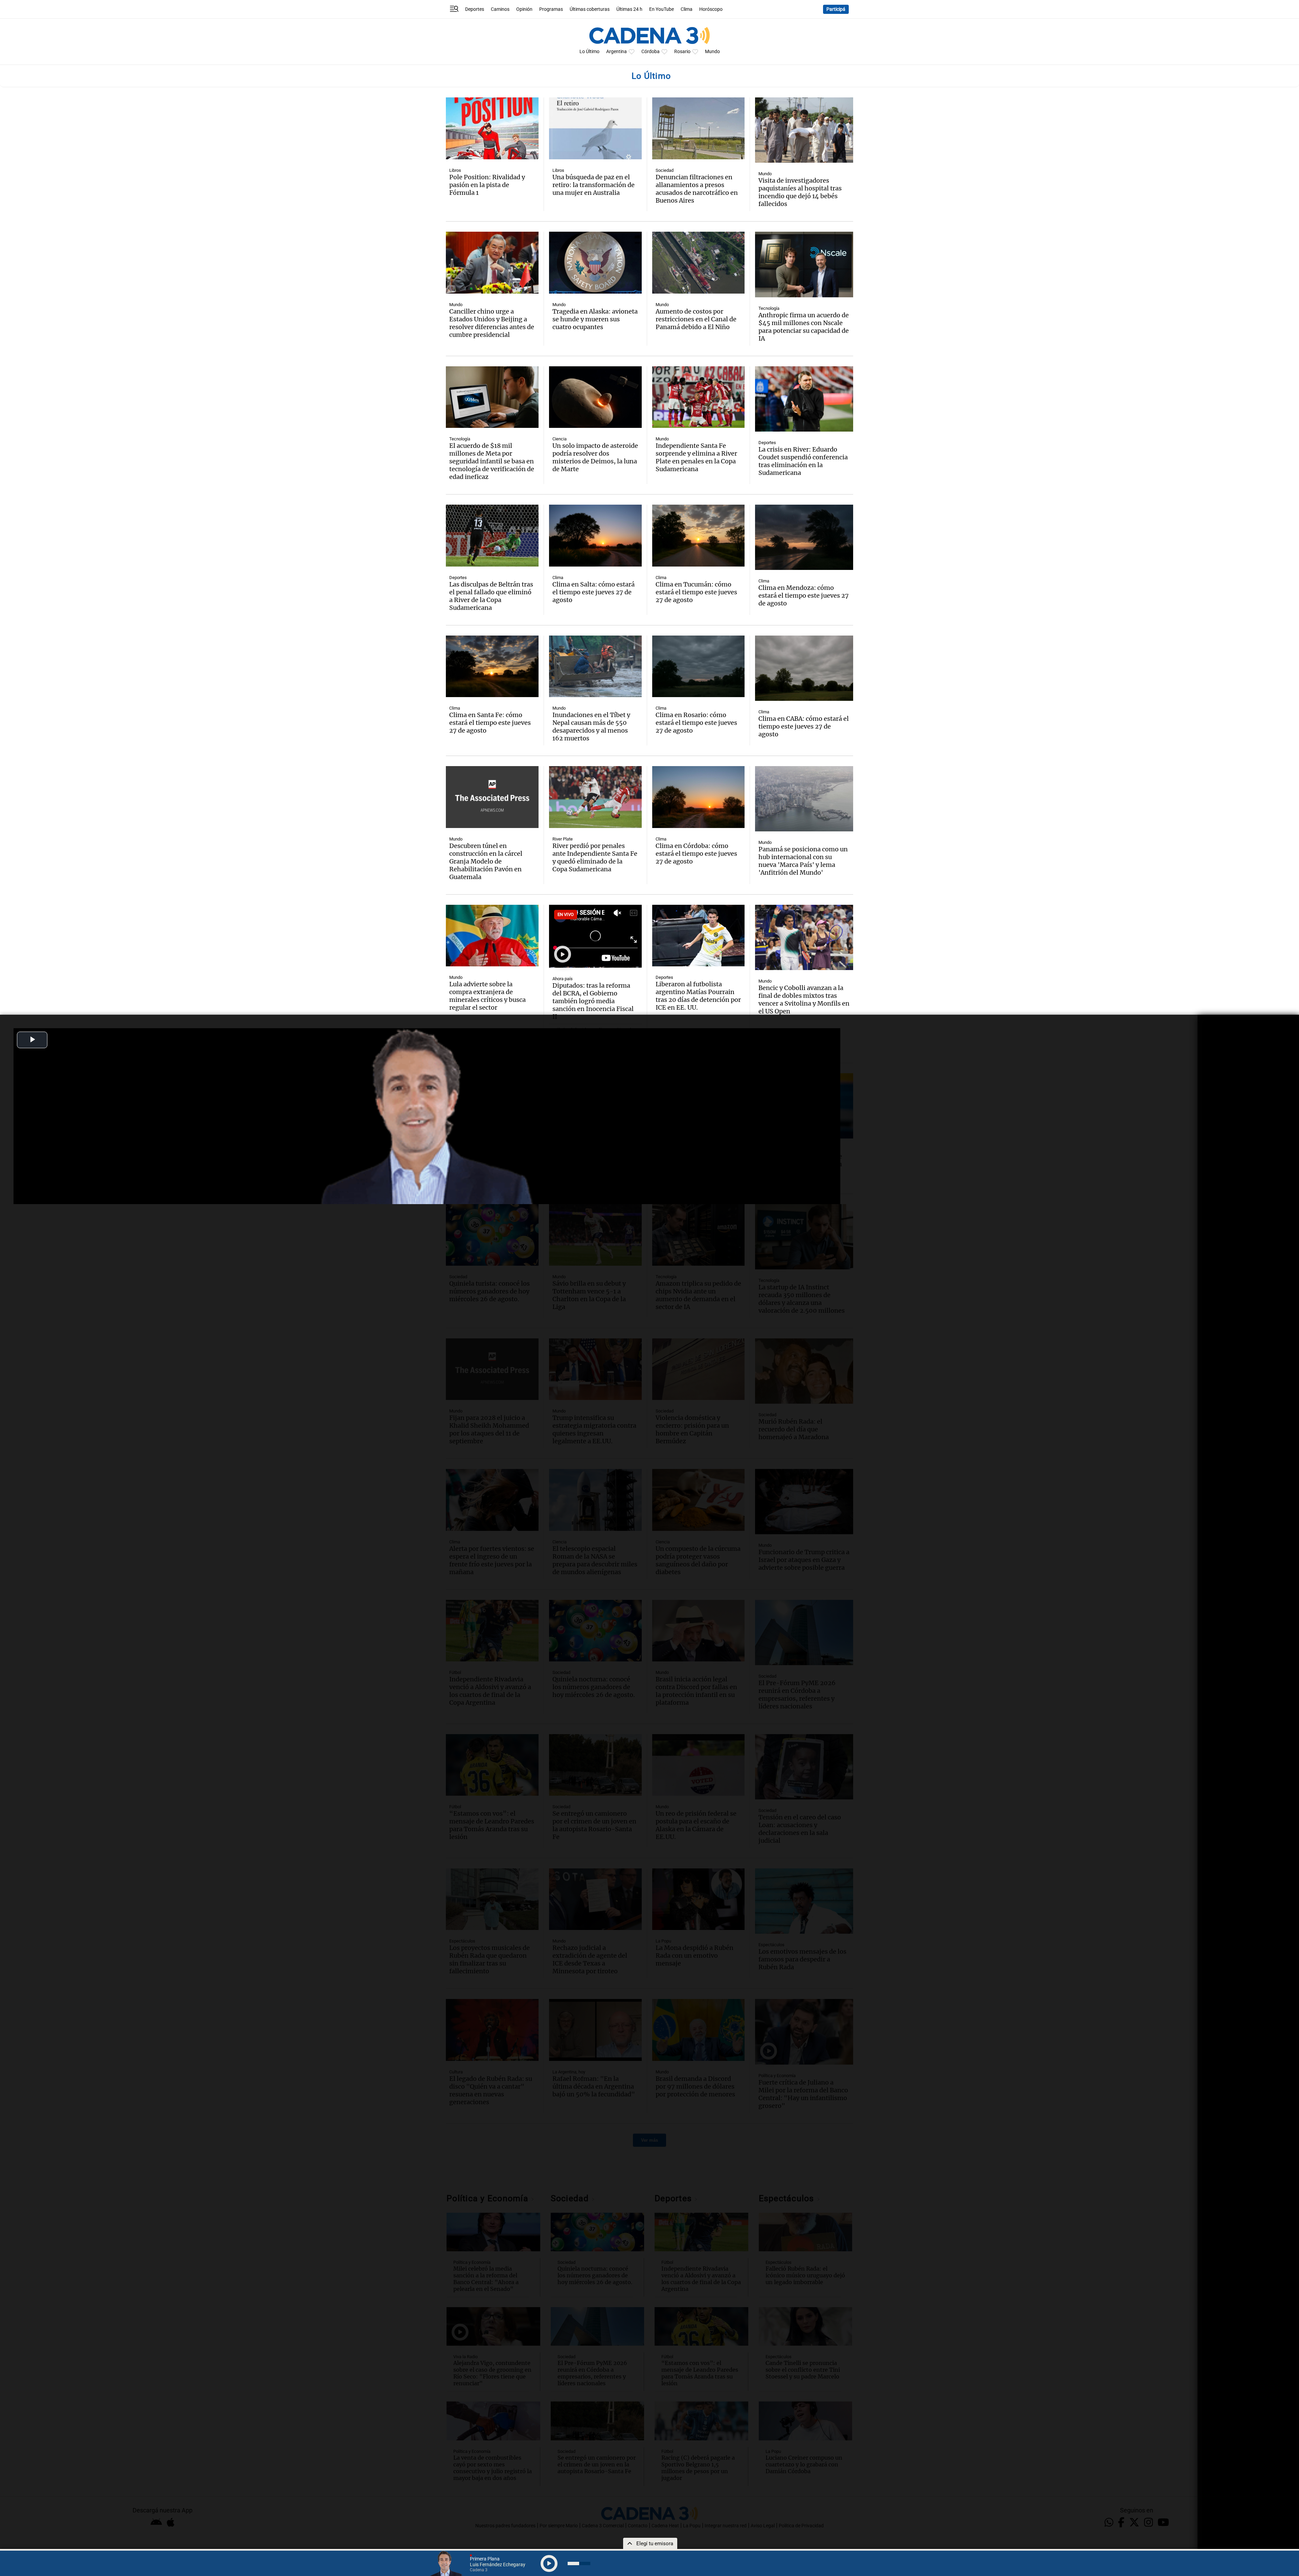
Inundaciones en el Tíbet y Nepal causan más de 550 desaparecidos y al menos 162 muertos (591, 727)
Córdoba (651, 52)
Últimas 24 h (629, 9)
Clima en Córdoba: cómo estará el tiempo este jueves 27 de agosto (696, 854)
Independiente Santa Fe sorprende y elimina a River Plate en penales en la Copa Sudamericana (696, 457)
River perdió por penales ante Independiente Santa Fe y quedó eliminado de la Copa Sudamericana (595, 857)
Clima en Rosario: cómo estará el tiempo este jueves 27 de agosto (696, 723)
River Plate (563, 839)
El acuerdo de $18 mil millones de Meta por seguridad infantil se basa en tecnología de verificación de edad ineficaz (492, 461)
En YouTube (662, 9)
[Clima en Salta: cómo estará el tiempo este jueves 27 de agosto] (595, 536)
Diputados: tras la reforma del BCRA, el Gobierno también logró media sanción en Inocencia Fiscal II (593, 1001)
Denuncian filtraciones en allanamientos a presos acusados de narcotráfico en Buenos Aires (697, 189)
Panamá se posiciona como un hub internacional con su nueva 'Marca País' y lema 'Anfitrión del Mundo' (803, 861)
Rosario (682, 52)
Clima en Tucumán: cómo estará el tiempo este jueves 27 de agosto (696, 592)
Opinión (524, 9)
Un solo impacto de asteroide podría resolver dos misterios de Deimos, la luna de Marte (595, 457)
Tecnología (769, 308)
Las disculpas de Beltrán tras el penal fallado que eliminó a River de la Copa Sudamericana (491, 596)
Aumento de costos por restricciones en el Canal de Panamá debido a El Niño (696, 319)
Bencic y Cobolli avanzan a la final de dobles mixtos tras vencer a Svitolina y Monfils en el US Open (804, 999)
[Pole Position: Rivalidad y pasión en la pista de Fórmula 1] (492, 128)
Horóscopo (711, 9)
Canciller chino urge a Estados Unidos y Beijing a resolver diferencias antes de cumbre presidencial (492, 323)
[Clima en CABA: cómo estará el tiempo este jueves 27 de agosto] (804, 668)
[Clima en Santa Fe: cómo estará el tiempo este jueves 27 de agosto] (492, 666)
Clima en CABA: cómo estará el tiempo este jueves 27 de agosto (804, 726)
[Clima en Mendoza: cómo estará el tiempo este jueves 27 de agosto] (804, 537)
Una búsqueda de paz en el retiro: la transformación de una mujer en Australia (594, 185)
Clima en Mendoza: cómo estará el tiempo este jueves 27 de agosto (804, 595)
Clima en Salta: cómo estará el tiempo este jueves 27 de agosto (594, 592)
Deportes (475, 9)
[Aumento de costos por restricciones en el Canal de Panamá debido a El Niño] (699, 263)
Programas (551, 9)
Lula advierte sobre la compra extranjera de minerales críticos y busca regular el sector (487, 996)
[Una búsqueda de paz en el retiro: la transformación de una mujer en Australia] (595, 128)
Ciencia (560, 439)
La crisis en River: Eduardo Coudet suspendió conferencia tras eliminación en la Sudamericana (803, 461)
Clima (687, 9)
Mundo (712, 52)
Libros (455, 170)
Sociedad (665, 170)
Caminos (500, 9)
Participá (836, 9)
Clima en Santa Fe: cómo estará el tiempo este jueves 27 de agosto (490, 723)
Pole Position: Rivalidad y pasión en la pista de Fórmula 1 (487, 185)
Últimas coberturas (590, 9)
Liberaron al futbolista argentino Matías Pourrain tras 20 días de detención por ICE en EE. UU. (698, 996)
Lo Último (589, 52)
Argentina (617, 52)
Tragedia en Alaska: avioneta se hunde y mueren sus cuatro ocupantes (595, 319)
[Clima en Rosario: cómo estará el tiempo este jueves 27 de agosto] (699, 666)
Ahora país (563, 979)
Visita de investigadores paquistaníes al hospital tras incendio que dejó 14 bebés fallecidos (800, 192)
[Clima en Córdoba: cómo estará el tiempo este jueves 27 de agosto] (699, 797)
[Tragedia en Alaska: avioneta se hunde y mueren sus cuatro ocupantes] (595, 263)
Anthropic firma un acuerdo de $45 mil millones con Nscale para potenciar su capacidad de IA (804, 327)
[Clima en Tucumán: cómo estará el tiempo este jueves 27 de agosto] (699, 536)
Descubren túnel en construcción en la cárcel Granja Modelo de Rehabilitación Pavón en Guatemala (486, 861)
